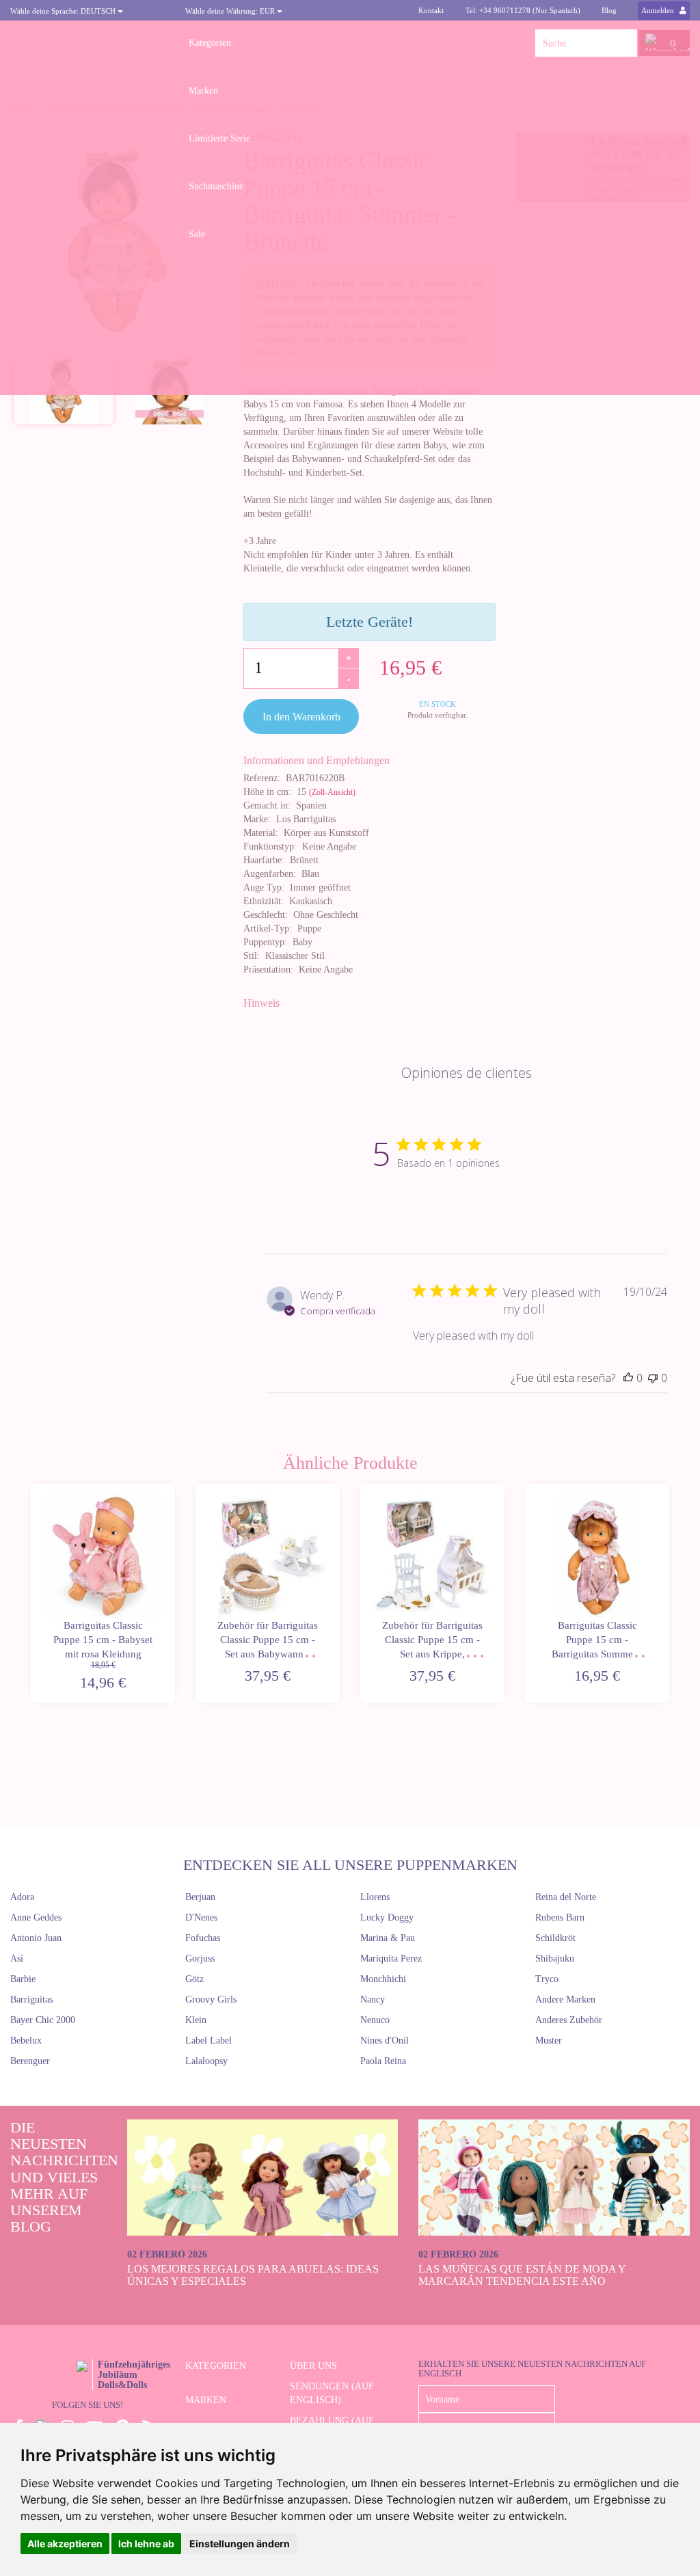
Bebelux (26, 2041)
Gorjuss (200, 1958)
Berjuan (200, 1897)
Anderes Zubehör (569, 2020)
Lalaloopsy (206, 2061)
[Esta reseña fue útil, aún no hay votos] (628, 1378)
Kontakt (431, 10)
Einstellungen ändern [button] (240, 2544)
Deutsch (64, 11)
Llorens (375, 1897)
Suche (627, 43)
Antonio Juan (36, 1938)
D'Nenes (201, 1917)
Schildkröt (555, 1938)
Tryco (547, 1979)
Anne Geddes (36, 1917)
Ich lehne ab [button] (146, 2544)
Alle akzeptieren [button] (65, 2544)
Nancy (373, 1999)
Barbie (23, 1979)
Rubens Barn (560, 1917)
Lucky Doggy (387, 1917)
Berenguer (30, 2061)
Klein (196, 2020)
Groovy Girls (211, 1999)
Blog (609, 10)
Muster (549, 2041)
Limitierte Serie (219, 138)
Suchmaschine (216, 186)
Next (671, 1594)
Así (17, 1958)
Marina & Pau (388, 1938)
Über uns (313, 2366)
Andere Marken (565, 1999)
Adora (22, 1897)
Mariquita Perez (391, 1958)
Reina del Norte (566, 1897)
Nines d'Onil (385, 2041)
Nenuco (375, 2020)
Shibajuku (555, 1958)
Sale (197, 234)
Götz (194, 1979)
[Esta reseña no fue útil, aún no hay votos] (653, 1378)
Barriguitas (31, 1999)
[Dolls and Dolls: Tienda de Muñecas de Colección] (87, 43)
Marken (203, 91)
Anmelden (659, 10)
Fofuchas (203, 1938)
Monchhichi (383, 1979)
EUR (231, 11)
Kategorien (210, 43)
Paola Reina (383, 2061)
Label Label (208, 2041)
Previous (29, 1594)
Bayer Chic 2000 (43, 2020)
